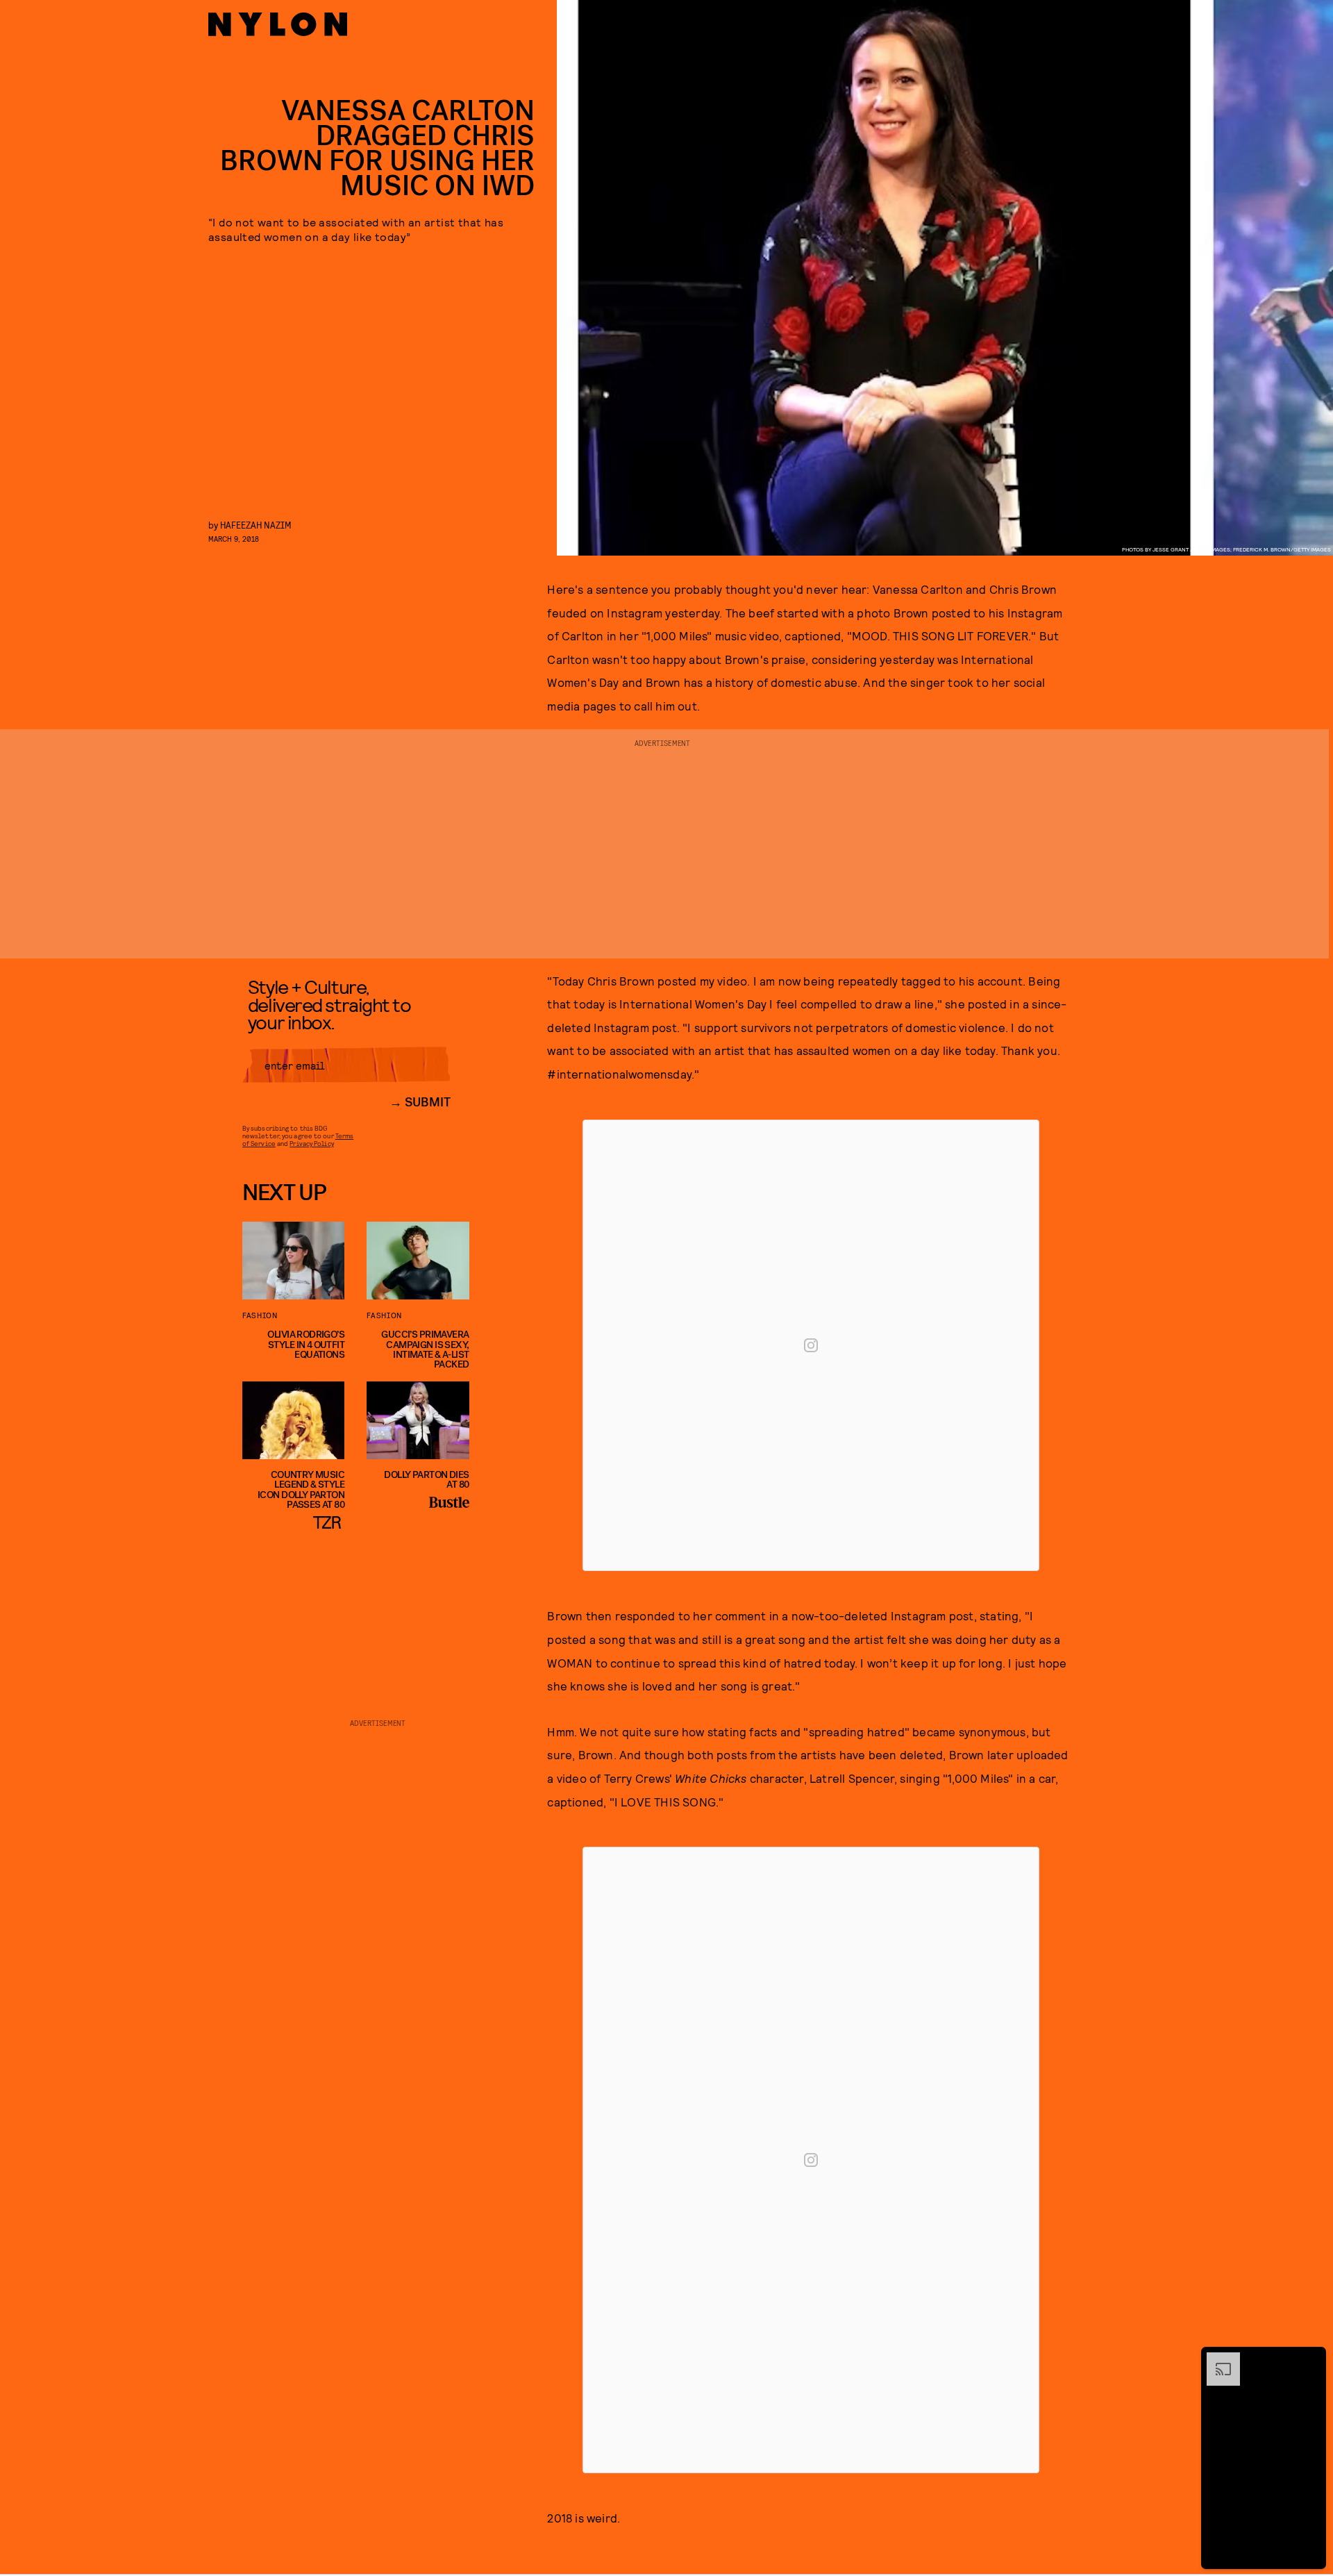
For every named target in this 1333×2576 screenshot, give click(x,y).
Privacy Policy (311, 1143)
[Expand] (1216, 2359)
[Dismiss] (1311, 2359)
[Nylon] (278, 24)
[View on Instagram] (811, 1345)
